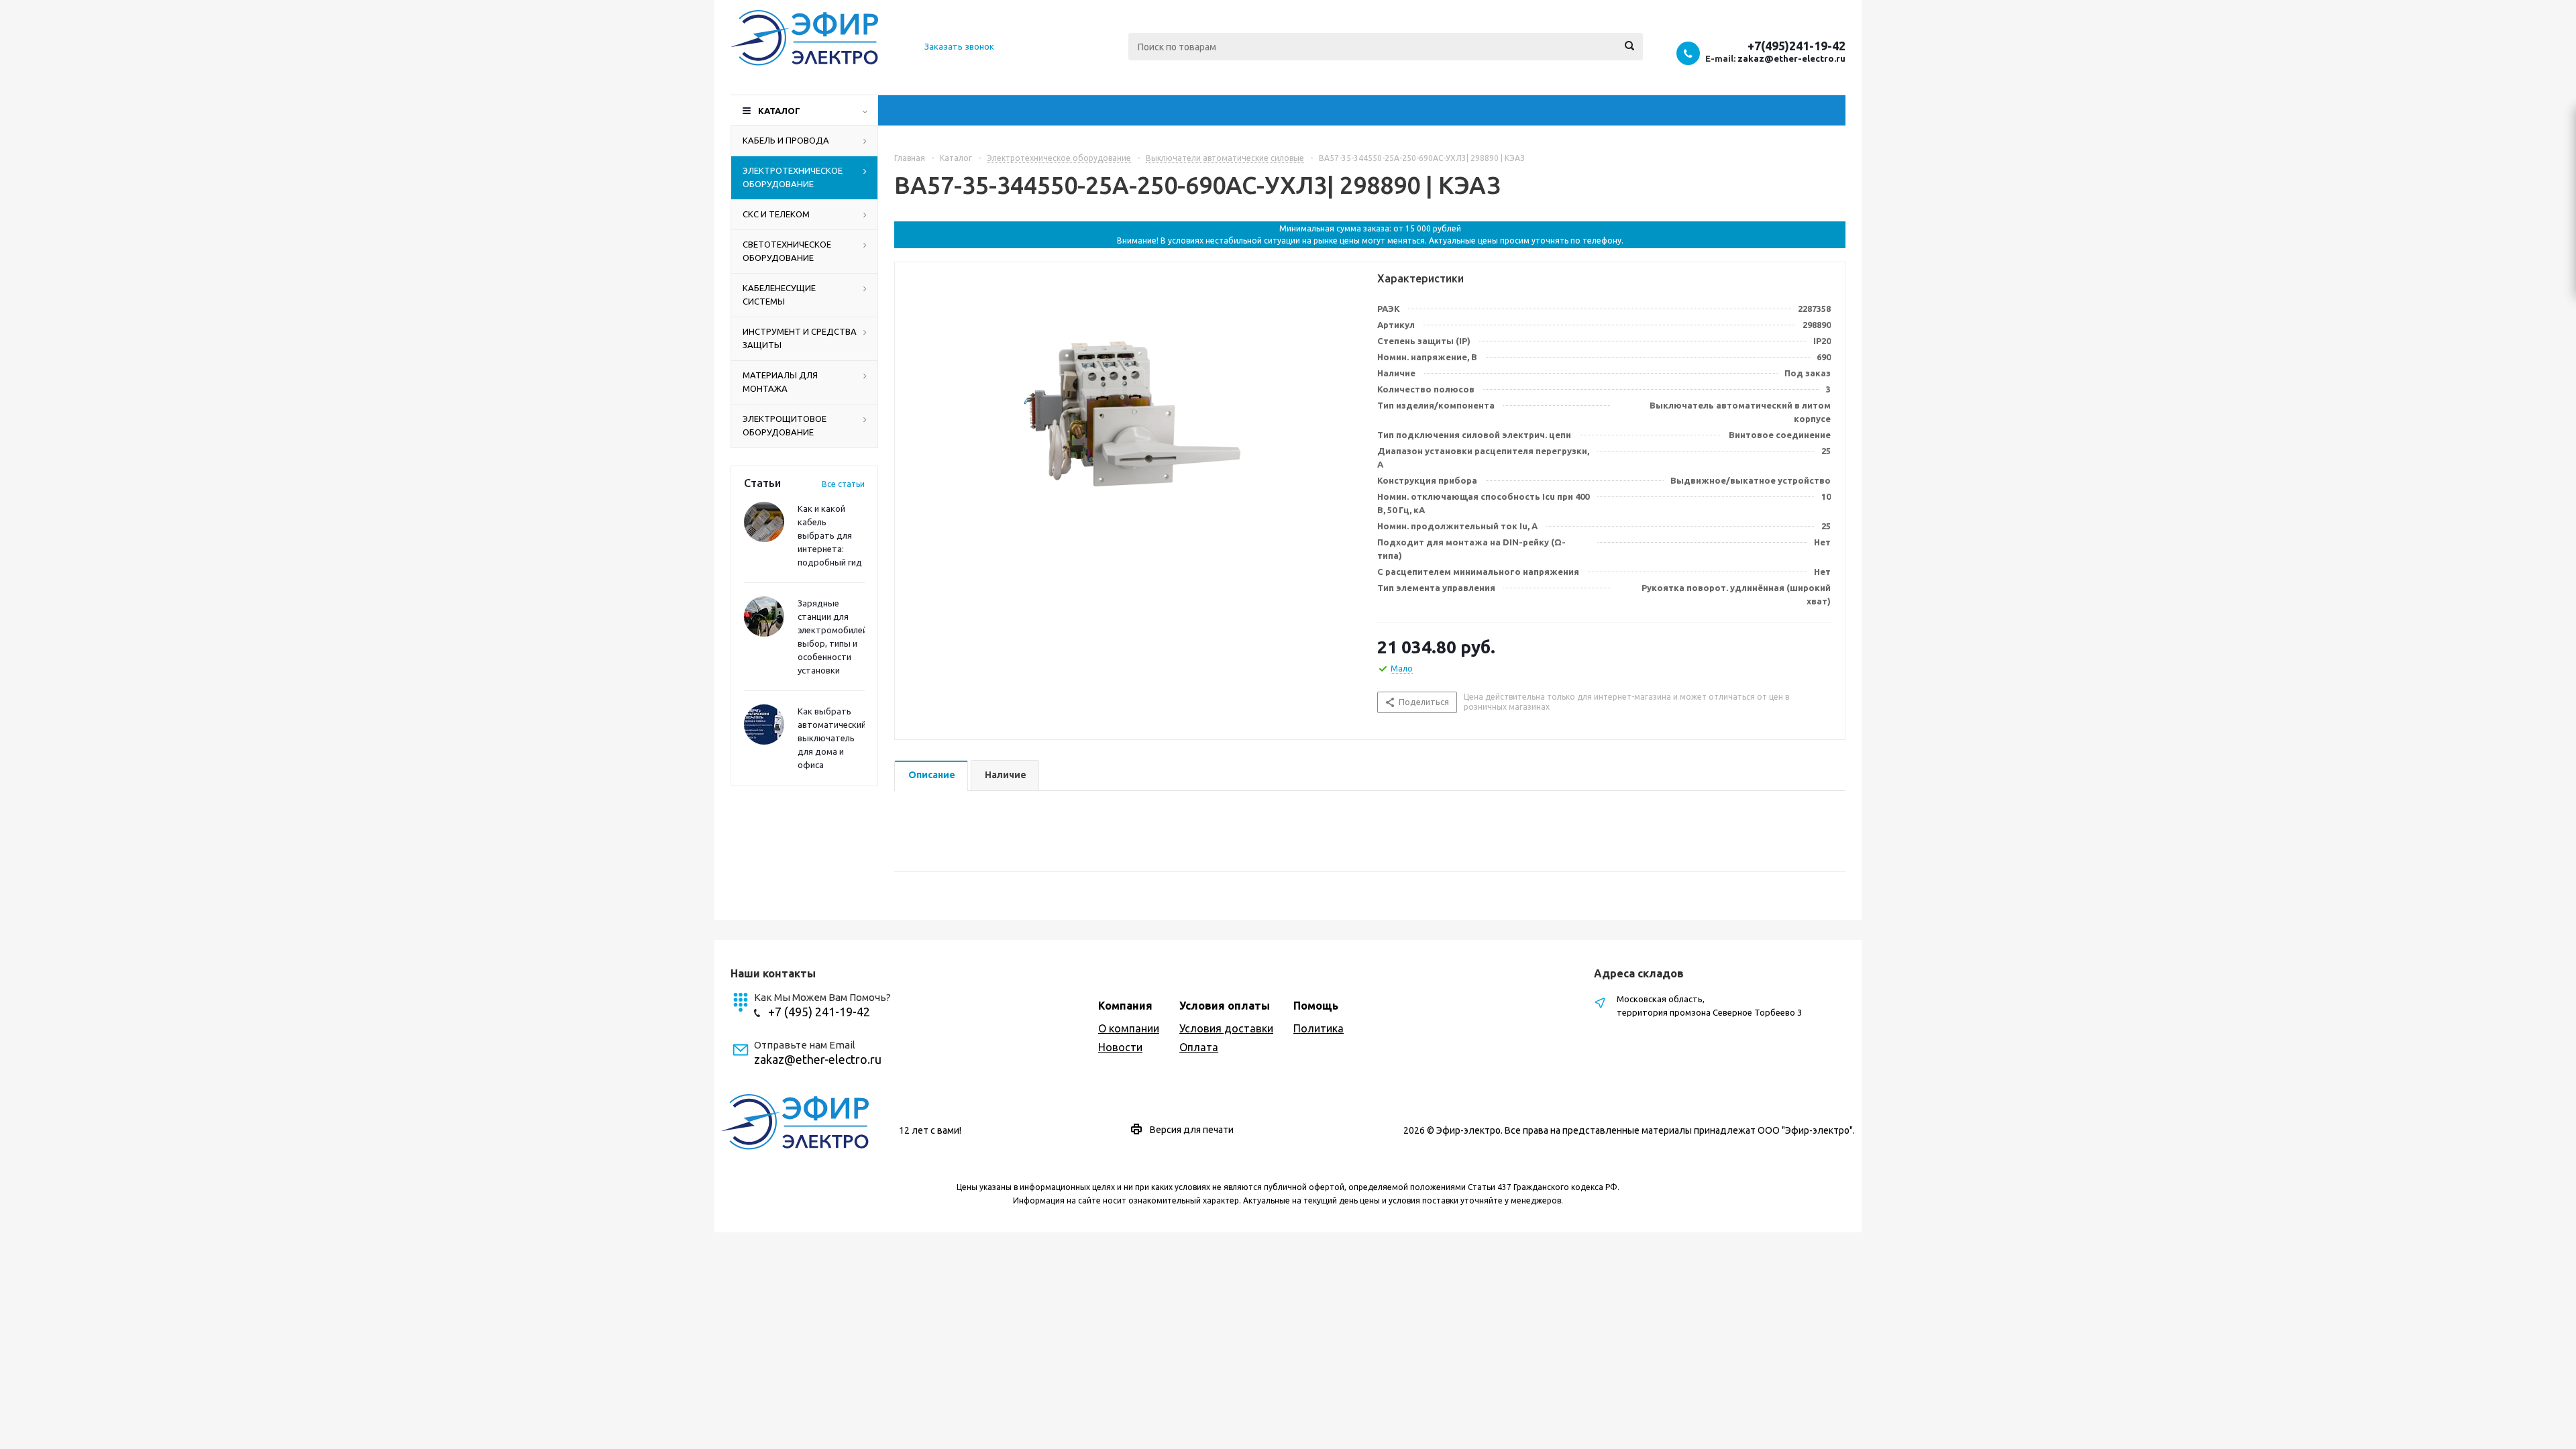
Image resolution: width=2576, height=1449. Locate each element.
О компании (1129, 1028)
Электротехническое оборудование (793, 177)
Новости (1120, 1047)
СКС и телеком (776, 214)
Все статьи (843, 484)
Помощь (1316, 1006)
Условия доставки (1226, 1028)
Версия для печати (1192, 1130)
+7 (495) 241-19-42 (819, 1012)
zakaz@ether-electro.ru (1791, 58)
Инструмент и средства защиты (800, 338)
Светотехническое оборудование (787, 251)
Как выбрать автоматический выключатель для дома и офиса (832, 738)
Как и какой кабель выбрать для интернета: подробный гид (830, 535)
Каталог (779, 111)
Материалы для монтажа (780, 382)
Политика (1319, 1028)
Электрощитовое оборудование (785, 425)
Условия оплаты (1225, 1006)
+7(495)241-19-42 (1796, 46)
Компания (1125, 1006)
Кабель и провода (786, 140)
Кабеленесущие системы (779, 294)
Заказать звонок (959, 46)
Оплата (1199, 1047)
